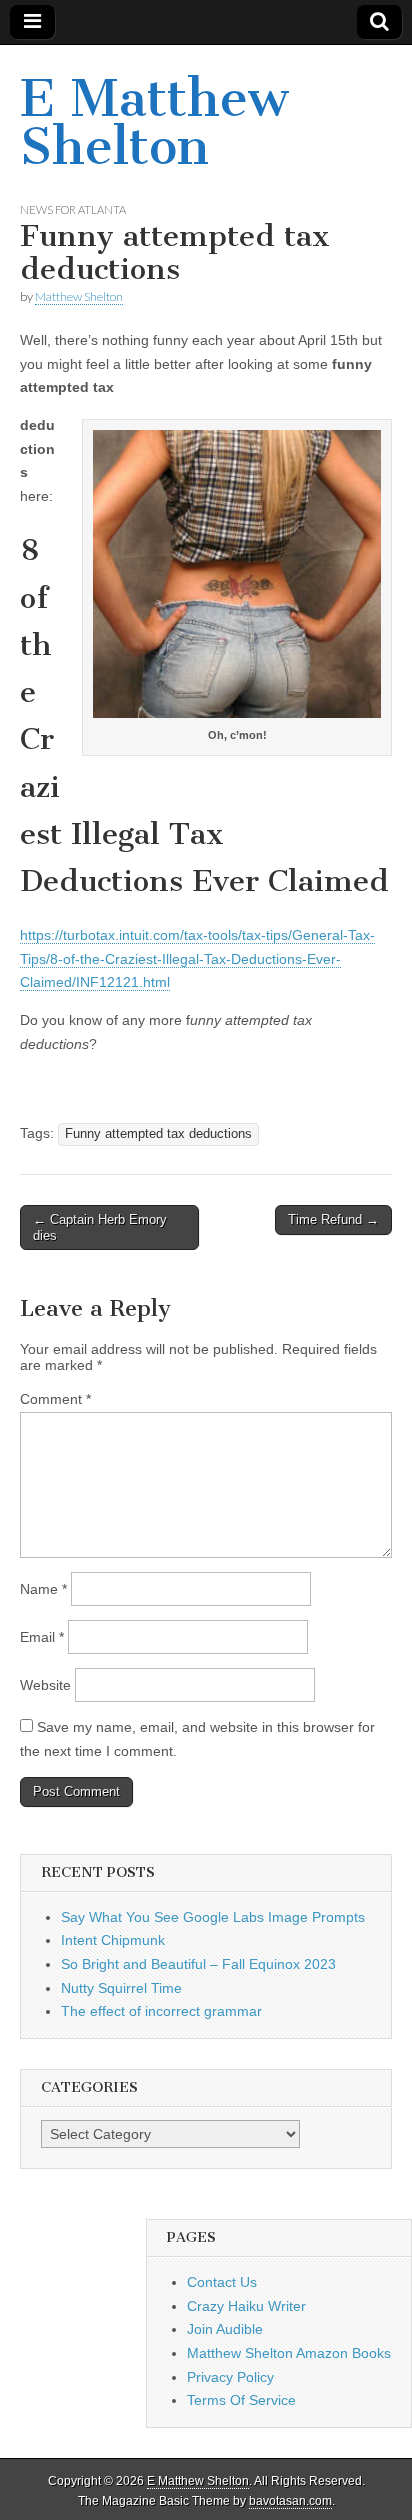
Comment (55, 1399)
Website (45, 1685)
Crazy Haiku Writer (246, 2306)
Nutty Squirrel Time (121, 1988)
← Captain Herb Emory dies (100, 1227)
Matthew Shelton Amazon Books (289, 2353)
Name (43, 1589)
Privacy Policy (230, 2377)
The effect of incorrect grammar (161, 2011)
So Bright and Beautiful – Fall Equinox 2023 (198, 1964)
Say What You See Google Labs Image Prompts (213, 1917)
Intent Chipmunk (113, 1940)
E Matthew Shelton (154, 122)
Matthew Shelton (79, 296)
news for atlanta (73, 209)
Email (42, 1637)
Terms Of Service (241, 2400)
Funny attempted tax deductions (158, 1134)
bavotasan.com (290, 2501)
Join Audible (225, 2329)
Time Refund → (333, 1219)
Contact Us (222, 2282)
